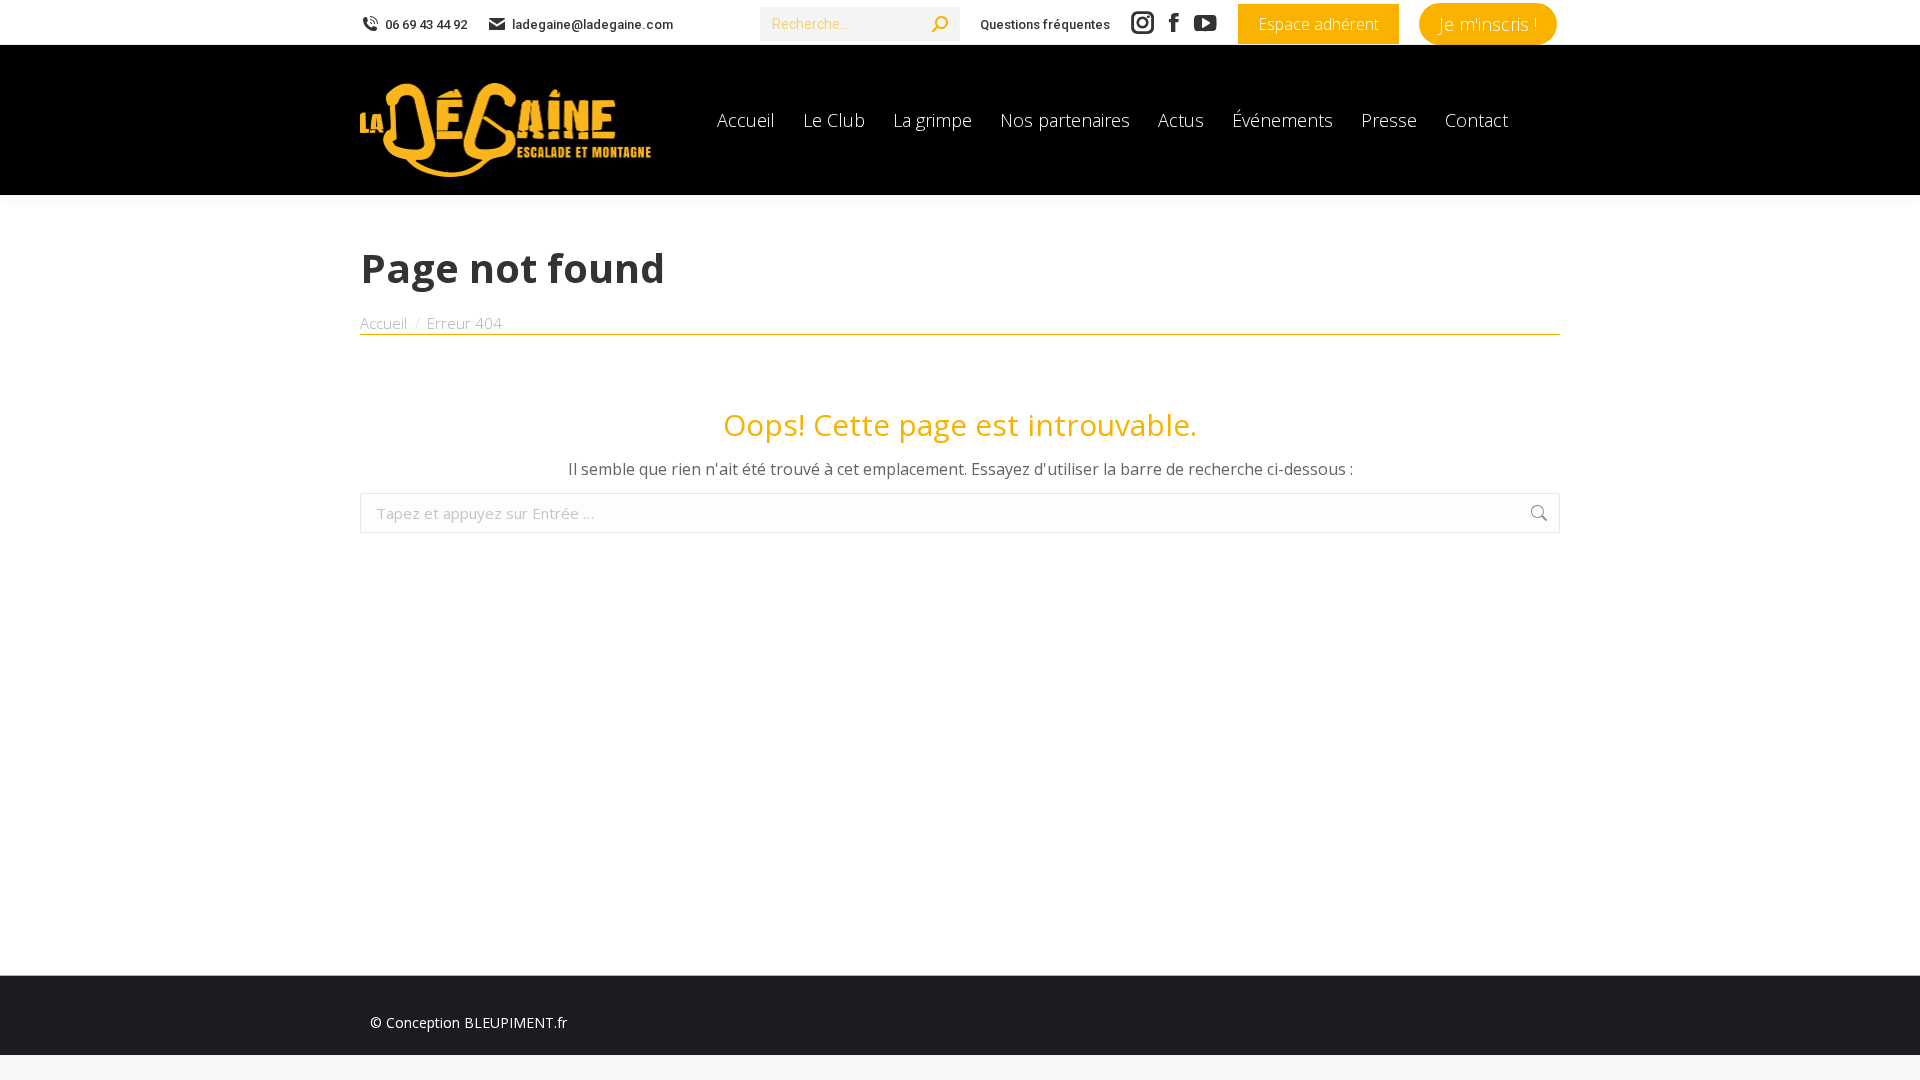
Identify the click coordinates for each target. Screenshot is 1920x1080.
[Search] (940, 24)
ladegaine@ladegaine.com (592, 24)
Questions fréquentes (1045, 24)
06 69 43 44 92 (426, 24)
